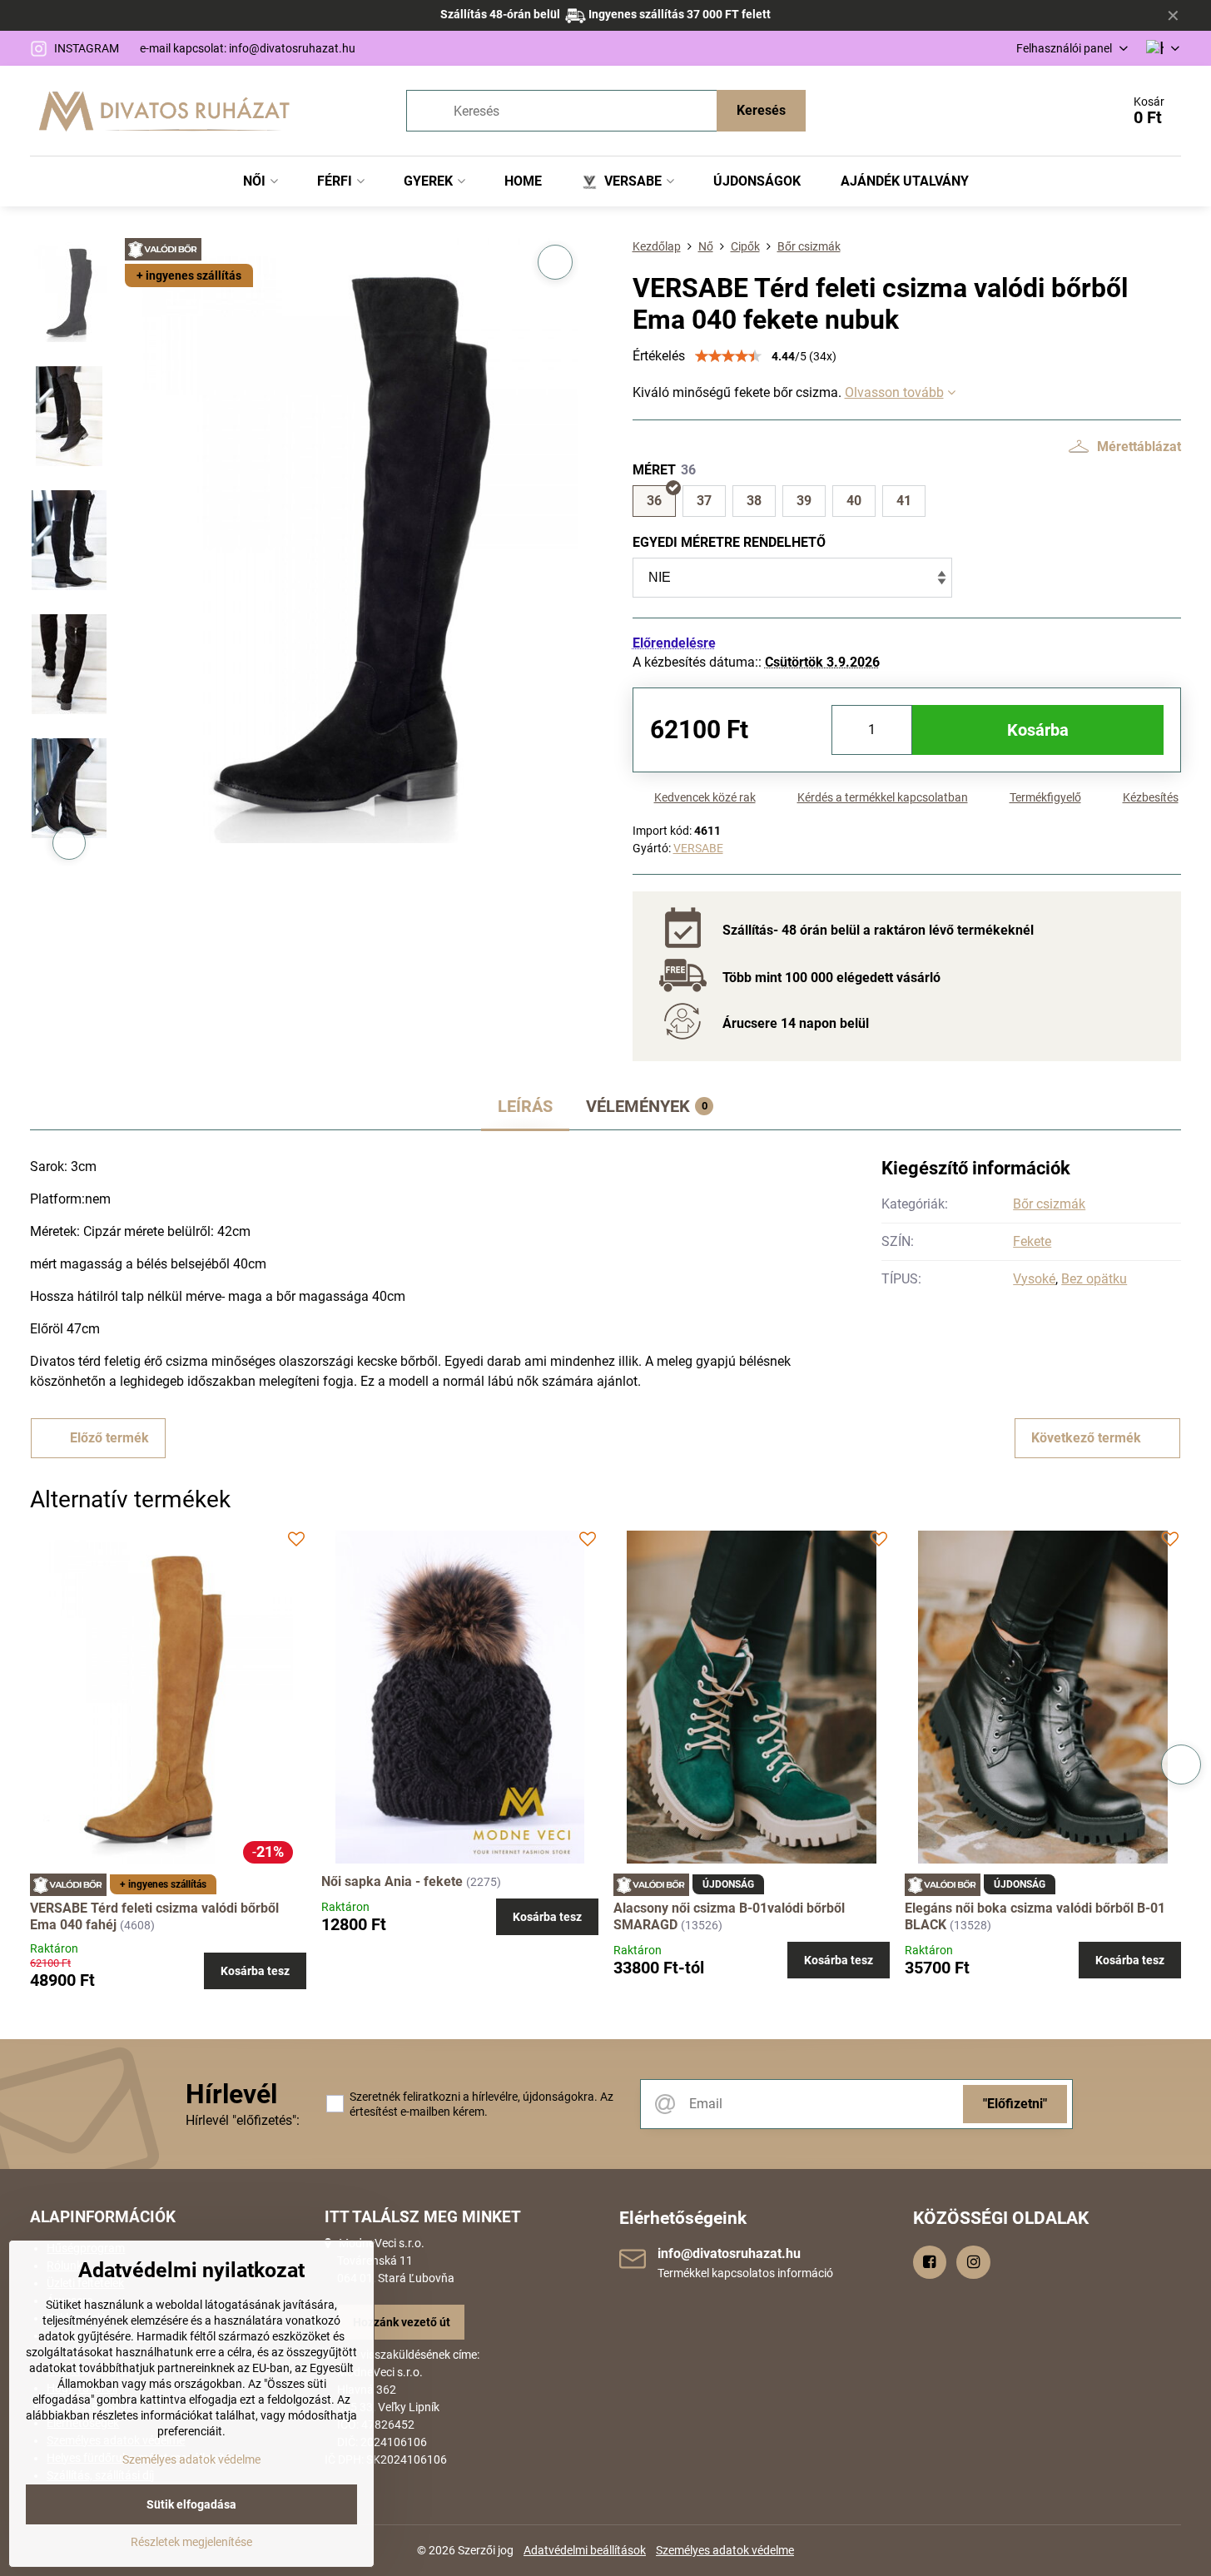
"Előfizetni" (1015, 2104)
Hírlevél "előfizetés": (243, 2120)
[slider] (728, 356)
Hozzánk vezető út (402, 2322)
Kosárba (1038, 730)
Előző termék (109, 1438)
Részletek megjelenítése (191, 2542)
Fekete (1032, 1241)
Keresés (761, 110)
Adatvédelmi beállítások (585, 2550)
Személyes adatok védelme (725, 2550)
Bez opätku (1094, 1279)
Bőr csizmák (1049, 1204)
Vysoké (1034, 1279)
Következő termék (1086, 1438)
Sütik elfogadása (191, 2504)
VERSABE (698, 848)
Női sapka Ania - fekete (392, 1881)
